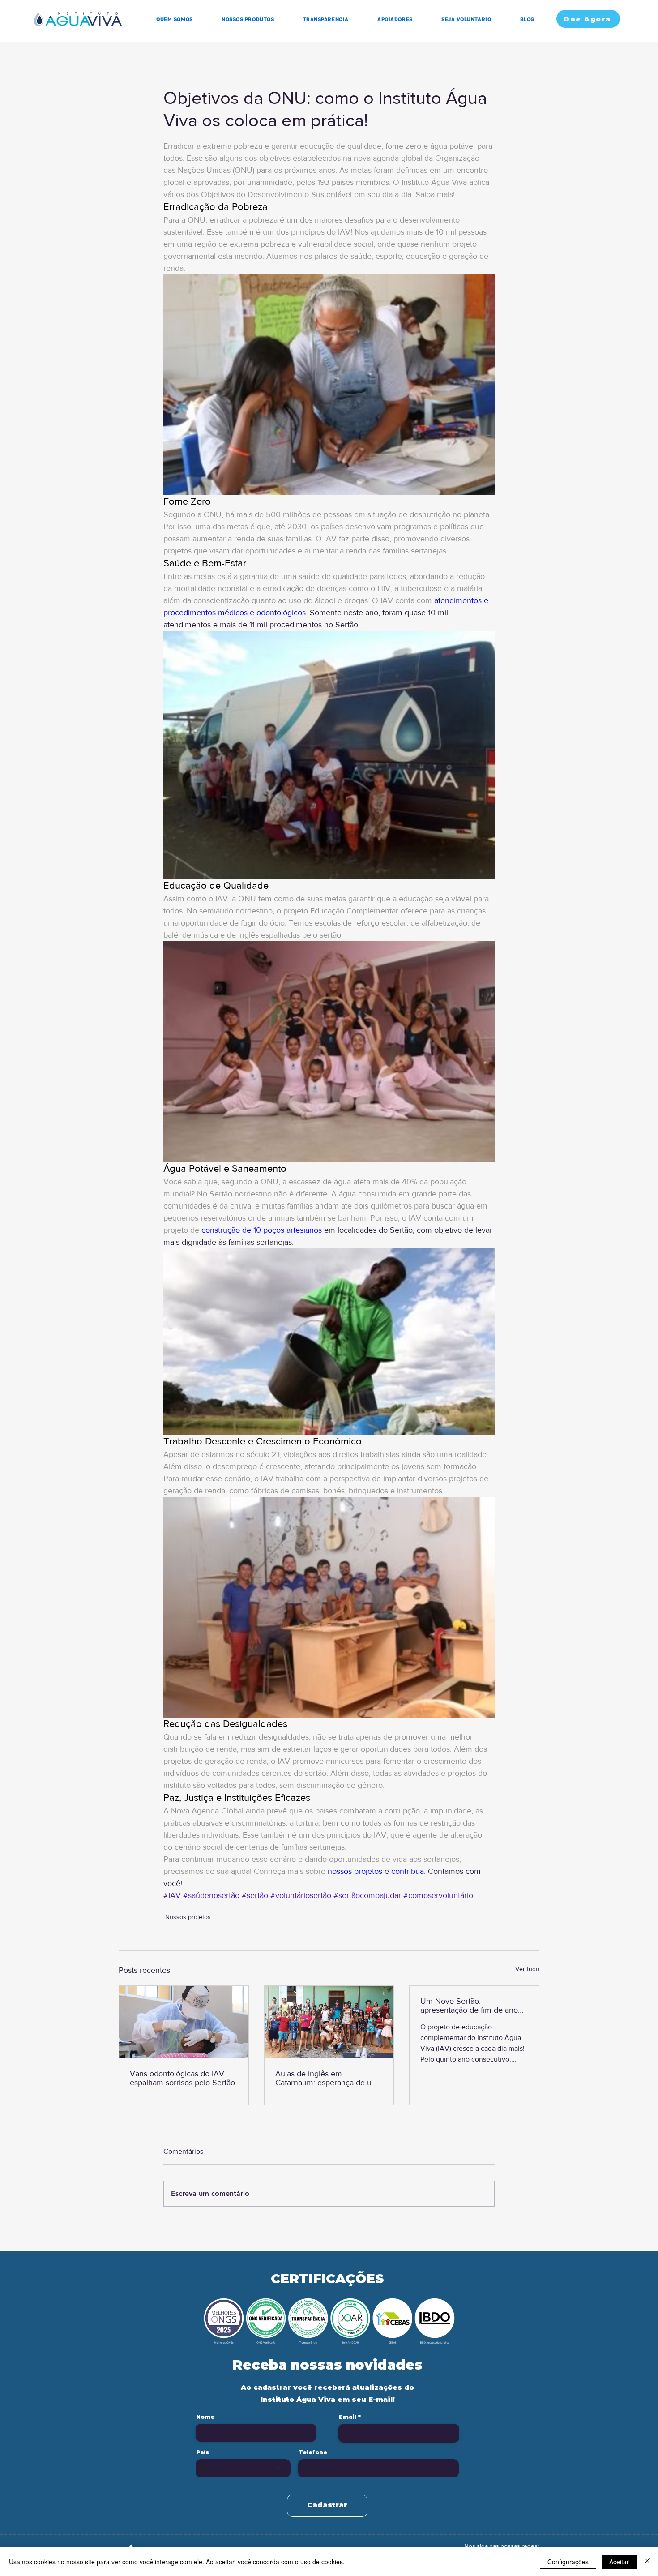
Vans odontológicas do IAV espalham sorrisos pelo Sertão (182, 2078)
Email (348, 2417)
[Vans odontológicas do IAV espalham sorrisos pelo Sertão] (184, 2022)
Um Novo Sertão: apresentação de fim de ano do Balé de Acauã (469, 2006)
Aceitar (619, 2562)
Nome (205, 2417)
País (203, 2452)
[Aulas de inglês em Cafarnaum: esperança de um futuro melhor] (329, 2022)
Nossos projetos (188, 1917)
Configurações (568, 2562)
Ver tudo (527, 1969)
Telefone (313, 2452)
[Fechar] (647, 2562)
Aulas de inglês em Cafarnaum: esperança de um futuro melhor (327, 2078)
